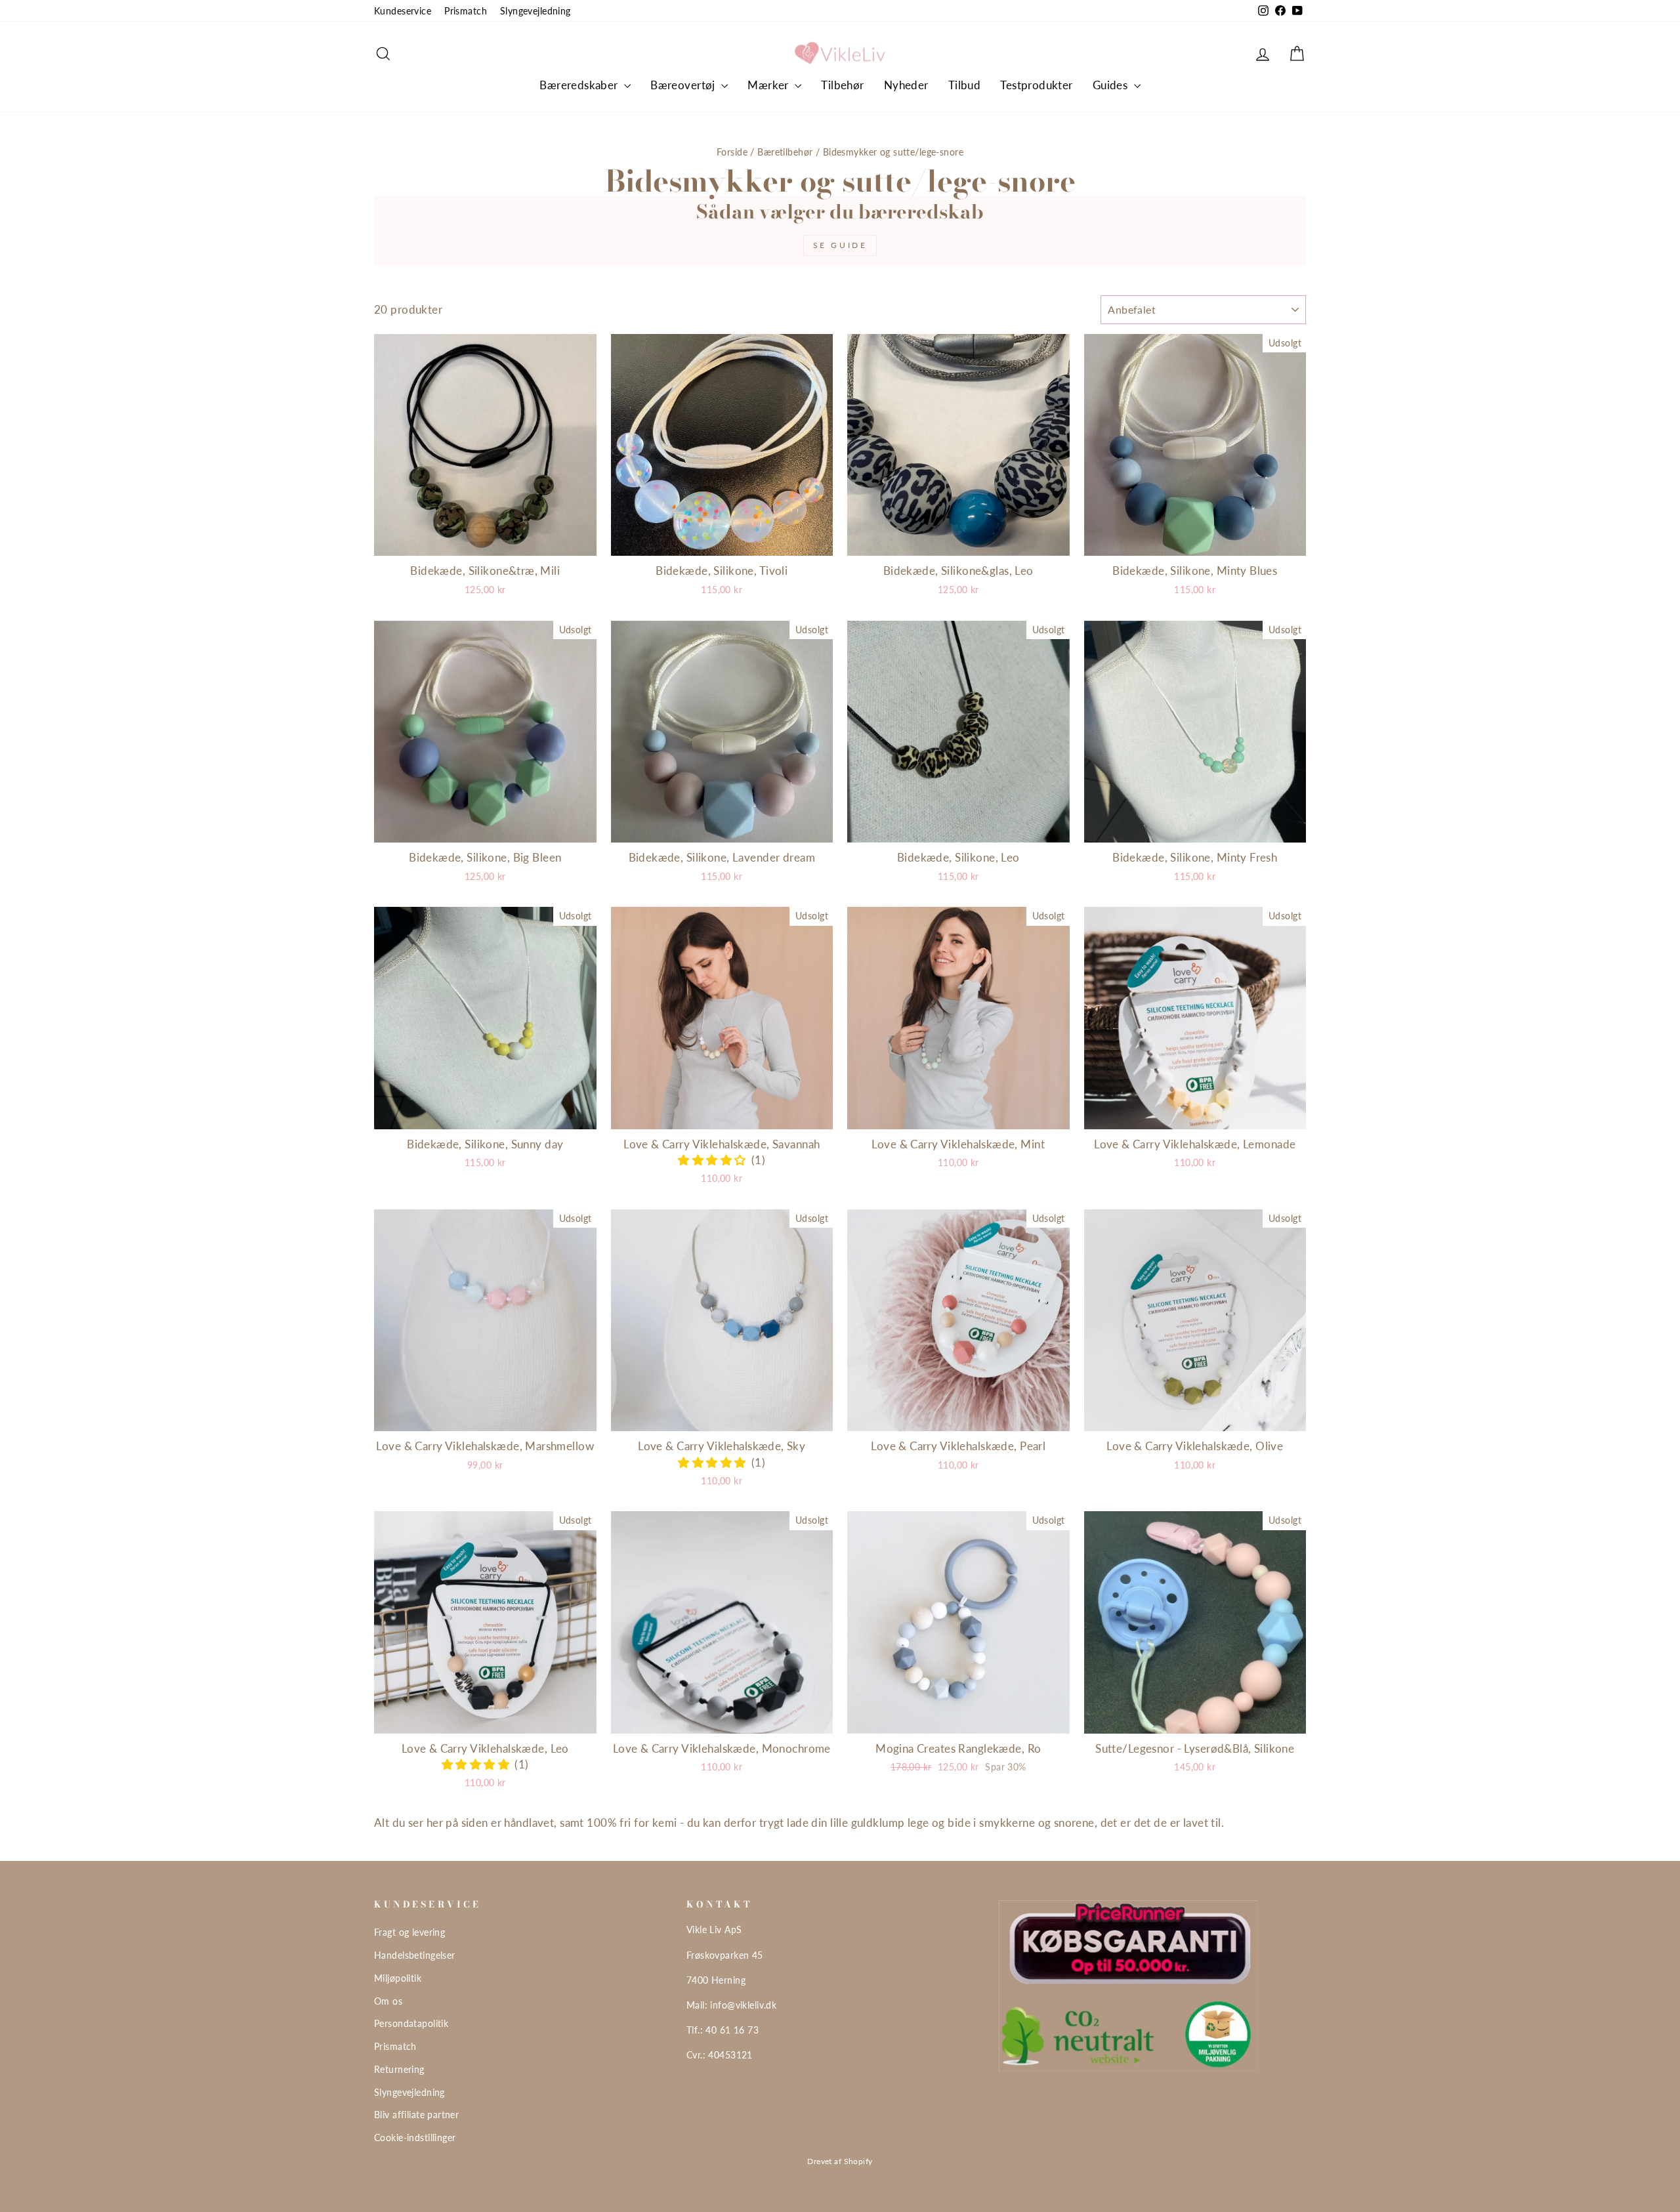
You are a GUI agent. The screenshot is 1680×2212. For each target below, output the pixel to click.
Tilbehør (842, 85)
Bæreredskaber (580, 85)
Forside (732, 152)
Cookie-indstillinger (415, 2138)
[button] (715, 1160)
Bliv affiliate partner (416, 2115)
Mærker (769, 85)
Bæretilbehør (785, 152)
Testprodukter (1037, 85)
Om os (388, 2001)
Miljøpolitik (398, 1978)
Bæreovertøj (684, 85)
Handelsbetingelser (415, 1955)
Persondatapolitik (411, 2023)
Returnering (399, 2069)
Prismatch (466, 11)
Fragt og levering (409, 1932)
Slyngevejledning (535, 11)
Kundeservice (403, 11)
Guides (1112, 85)
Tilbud (965, 85)
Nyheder (906, 85)
